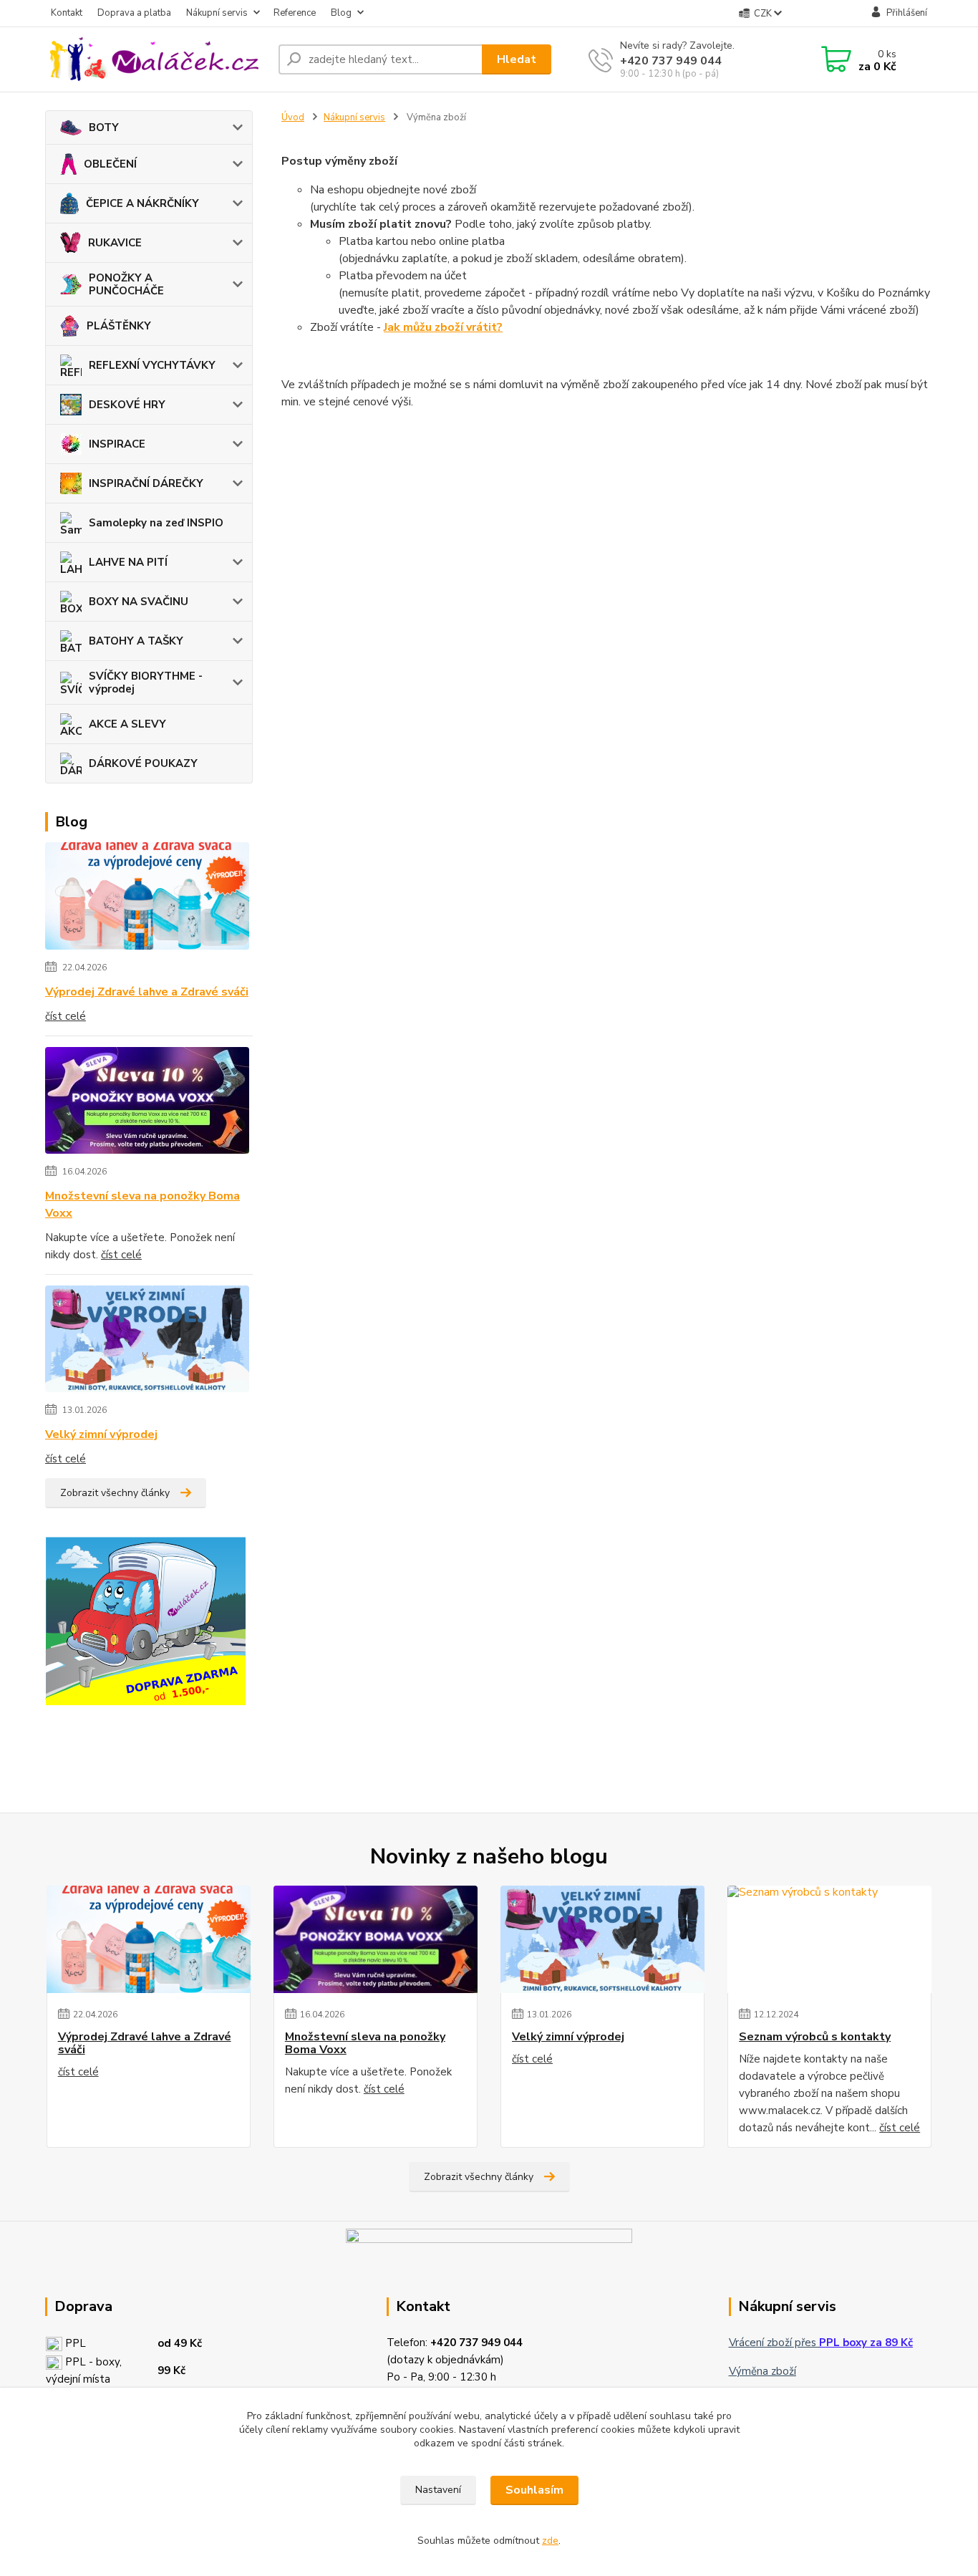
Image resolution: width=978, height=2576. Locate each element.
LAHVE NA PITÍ (128, 562)
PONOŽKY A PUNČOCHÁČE (126, 284)
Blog (341, 13)
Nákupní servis (217, 13)
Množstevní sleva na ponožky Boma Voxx (142, 1205)
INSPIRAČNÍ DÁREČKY (146, 483)
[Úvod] (156, 59)
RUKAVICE (115, 243)
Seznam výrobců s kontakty (815, 2037)
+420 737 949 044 (671, 61)
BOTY (104, 127)
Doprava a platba (134, 13)
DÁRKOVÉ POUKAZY (143, 763)
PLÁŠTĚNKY (119, 326)
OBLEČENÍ (110, 164)
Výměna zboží (762, 2371)
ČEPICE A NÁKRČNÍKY (142, 203)
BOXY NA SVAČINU (139, 602)
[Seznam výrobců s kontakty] (829, 1939)
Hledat (517, 59)
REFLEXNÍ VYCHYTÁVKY (152, 365)
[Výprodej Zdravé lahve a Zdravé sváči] (147, 899)
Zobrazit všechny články (115, 1493)
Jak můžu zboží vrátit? (443, 327)
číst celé (66, 1016)
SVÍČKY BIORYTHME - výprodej (146, 682)
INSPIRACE (117, 444)
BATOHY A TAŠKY (136, 641)
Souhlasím (534, 2490)
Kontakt (67, 13)
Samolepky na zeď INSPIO (156, 523)
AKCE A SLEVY (127, 724)
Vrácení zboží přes (821, 2343)
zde (550, 2541)
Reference (295, 13)
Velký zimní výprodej (101, 1434)
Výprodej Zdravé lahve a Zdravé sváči (147, 992)
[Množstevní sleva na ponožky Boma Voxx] (147, 1103)
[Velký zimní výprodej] (147, 1341)
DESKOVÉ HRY (127, 405)
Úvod (293, 117)
